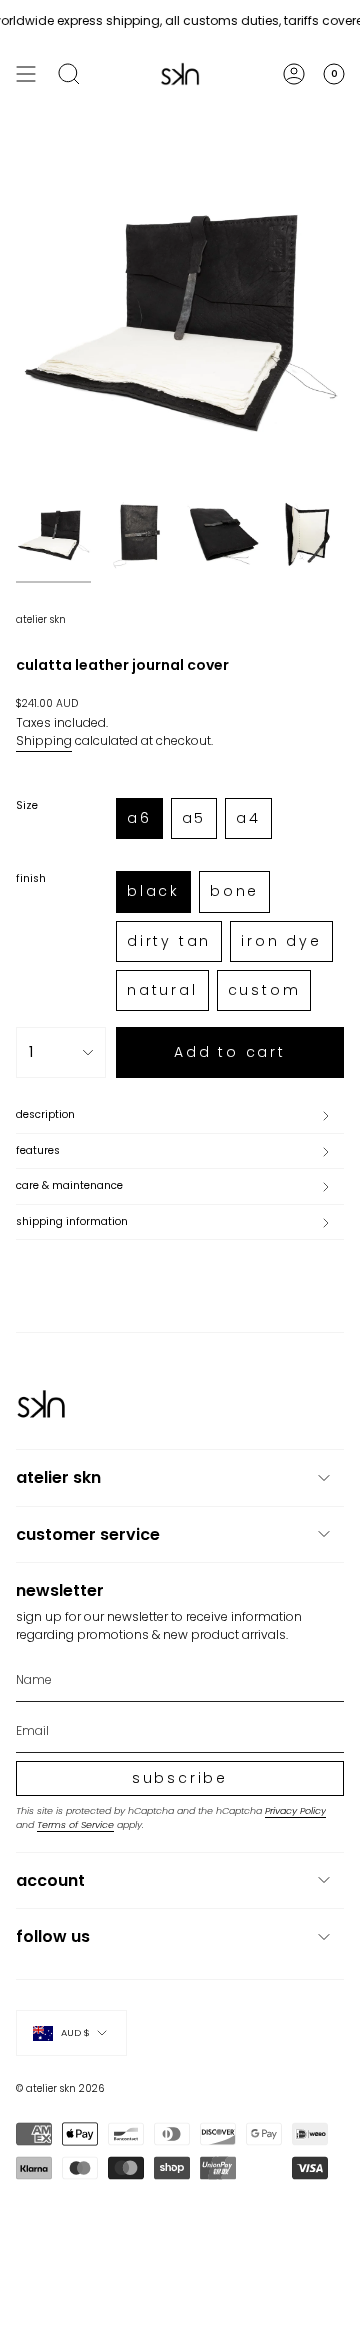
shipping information (72, 1221)
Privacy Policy (295, 1810)
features (38, 1150)
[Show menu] (26, 74)
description (45, 1114)
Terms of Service (75, 1824)
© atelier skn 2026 (60, 2088)
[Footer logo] (41, 1404)
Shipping (44, 740)
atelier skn (41, 619)
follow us (53, 1936)
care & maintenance (69, 1185)
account (50, 1880)
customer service (88, 1534)
